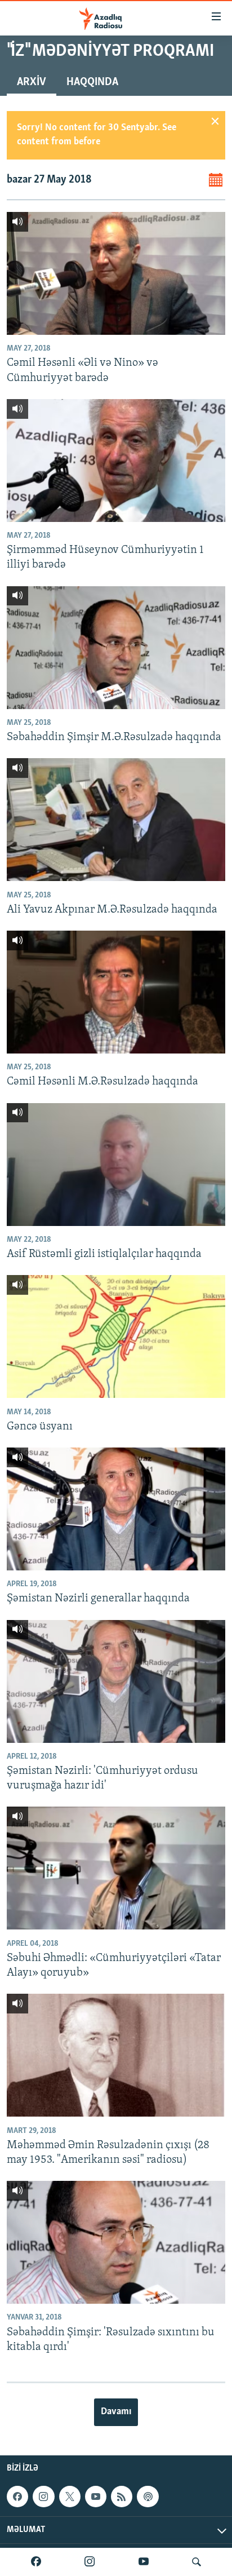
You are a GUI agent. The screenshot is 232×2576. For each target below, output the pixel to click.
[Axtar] (197, 2562)
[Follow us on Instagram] (43, 2497)
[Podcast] (148, 2497)
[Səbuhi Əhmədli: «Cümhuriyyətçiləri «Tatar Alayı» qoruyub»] (116, 1868)
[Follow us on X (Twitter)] (70, 2497)
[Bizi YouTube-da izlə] (144, 2562)
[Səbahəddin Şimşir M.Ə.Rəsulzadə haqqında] (116, 648)
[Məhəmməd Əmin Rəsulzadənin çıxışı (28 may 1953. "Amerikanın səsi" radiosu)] (116, 2055)
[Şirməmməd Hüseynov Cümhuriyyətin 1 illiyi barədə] (116, 461)
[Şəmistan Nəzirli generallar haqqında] (116, 1509)
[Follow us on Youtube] (96, 2497)
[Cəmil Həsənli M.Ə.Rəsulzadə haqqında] (116, 992)
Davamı (116, 2412)
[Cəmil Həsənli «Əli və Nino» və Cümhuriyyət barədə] (116, 273)
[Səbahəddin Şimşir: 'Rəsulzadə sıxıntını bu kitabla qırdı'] (116, 2242)
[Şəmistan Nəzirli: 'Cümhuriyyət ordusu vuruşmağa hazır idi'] (116, 1681)
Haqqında (92, 82)
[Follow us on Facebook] (17, 2497)
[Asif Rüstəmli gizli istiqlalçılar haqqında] (116, 1165)
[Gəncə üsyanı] (116, 1336)
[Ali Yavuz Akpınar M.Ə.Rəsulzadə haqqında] (116, 820)
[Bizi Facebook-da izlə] (36, 2562)
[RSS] (122, 2497)
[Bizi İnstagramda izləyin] (90, 2562)
